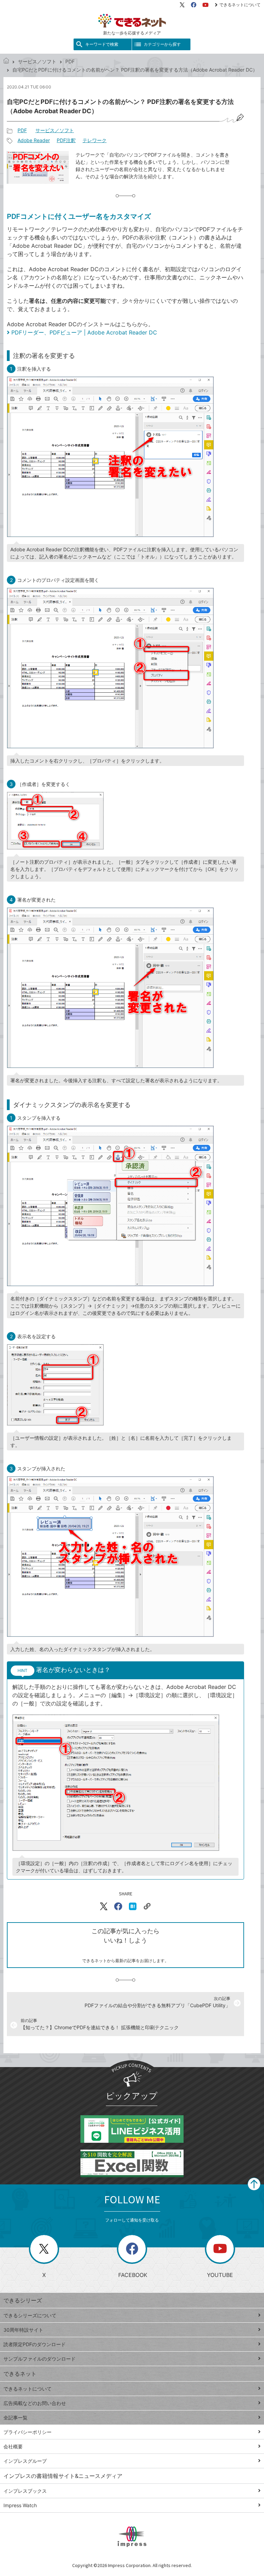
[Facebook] (194, 5)
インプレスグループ (25, 2461)
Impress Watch (20, 2505)
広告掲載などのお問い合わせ (35, 2403)
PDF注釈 (66, 140)
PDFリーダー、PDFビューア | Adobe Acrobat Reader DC (84, 332)
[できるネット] (6, 61)
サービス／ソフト (37, 61)
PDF (70, 61)
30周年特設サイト (23, 2330)
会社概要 (13, 2446)
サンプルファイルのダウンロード (40, 2359)
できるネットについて (240, 5)
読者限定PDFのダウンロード (35, 2344)
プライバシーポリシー (27, 2432)
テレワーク (95, 140)
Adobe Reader (34, 140)
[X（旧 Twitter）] (182, 5)
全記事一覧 (15, 2418)
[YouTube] (206, 5)
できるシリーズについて (30, 2315)
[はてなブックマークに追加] (133, 1906)
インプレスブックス (25, 2491)
